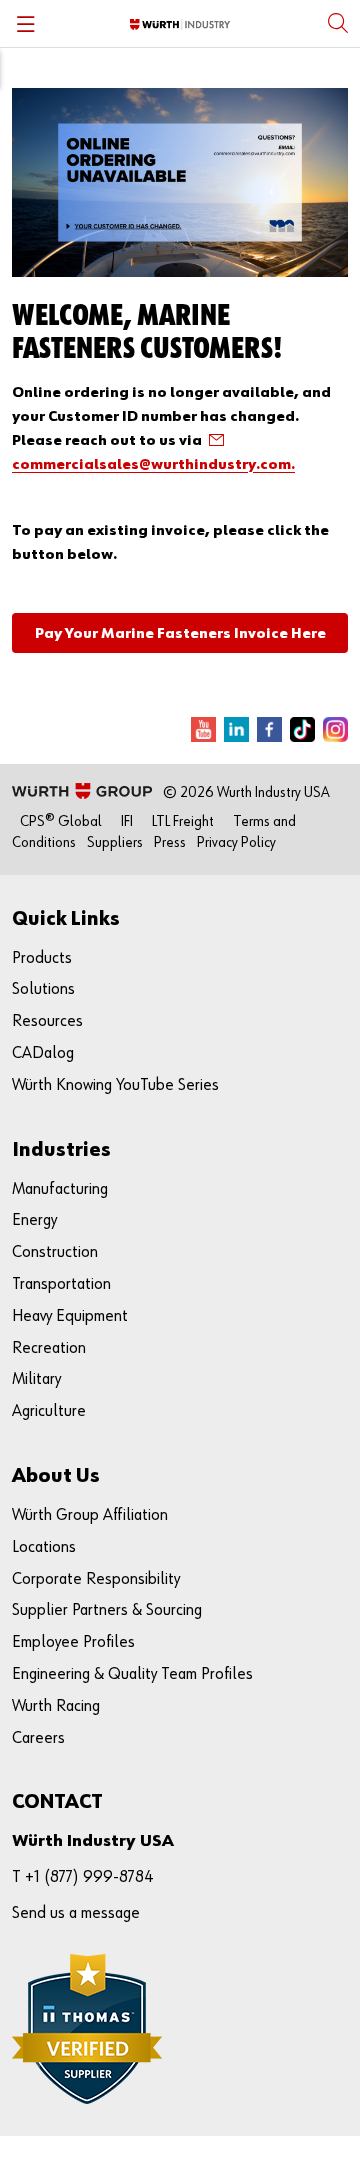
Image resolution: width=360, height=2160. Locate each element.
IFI (127, 821)
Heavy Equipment (70, 1316)
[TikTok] (302, 729)
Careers (38, 1738)
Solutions (43, 989)
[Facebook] (269, 729)
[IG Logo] (335, 729)
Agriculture (49, 1411)
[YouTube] (203, 729)
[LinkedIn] (236, 729)
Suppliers (115, 842)
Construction (55, 1252)
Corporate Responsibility (96, 1579)
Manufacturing (60, 1189)
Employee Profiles (73, 1642)
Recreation (49, 1348)
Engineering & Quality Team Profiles (132, 1674)
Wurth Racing (56, 1706)
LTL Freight (183, 821)
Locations (44, 1547)
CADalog (43, 1053)
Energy (34, 1220)
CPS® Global (61, 821)
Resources (47, 1021)
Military (36, 1379)
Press (170, 842)
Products (42, 958)
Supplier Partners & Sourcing (107, 1610)
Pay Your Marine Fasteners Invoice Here (180, 633)
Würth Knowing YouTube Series (115, 1085)
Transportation (61, 1284)
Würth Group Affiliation (90, 1515)
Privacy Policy (236, 842)
